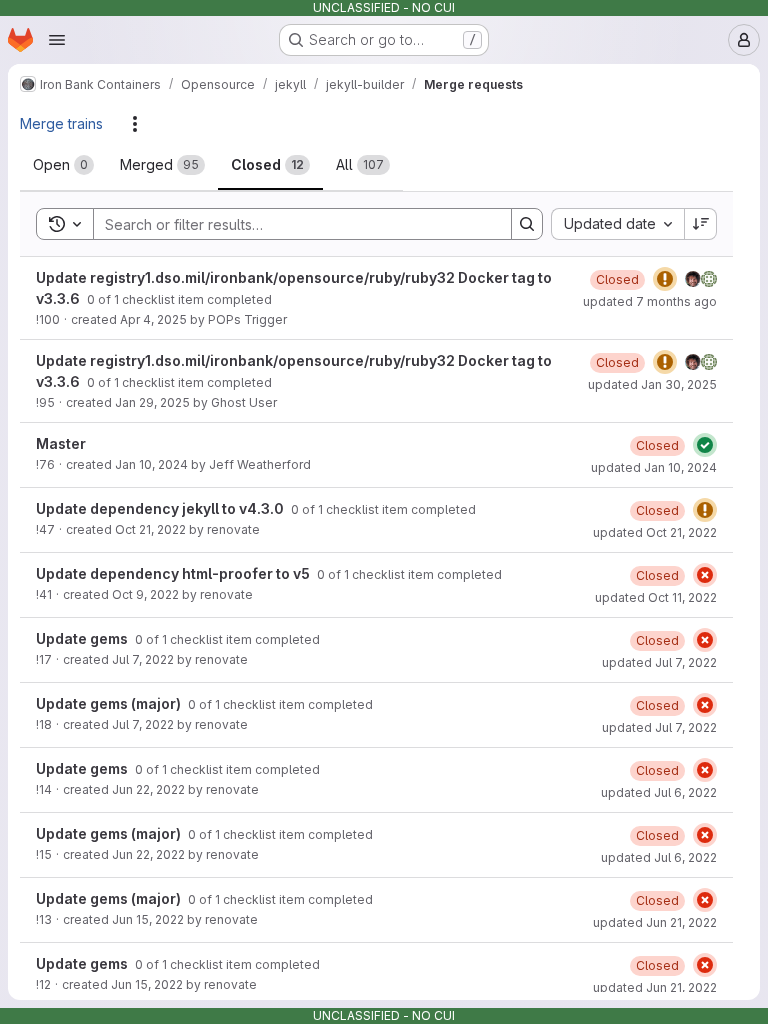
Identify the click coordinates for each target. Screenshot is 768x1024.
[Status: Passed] (705, 445)
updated (650, 301)
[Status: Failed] (705, 575)
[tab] (63, 165)
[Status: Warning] (665, 279)
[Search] (527, 224)
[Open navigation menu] (57, 40)
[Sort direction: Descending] (701, 224)
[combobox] (617, 224)
